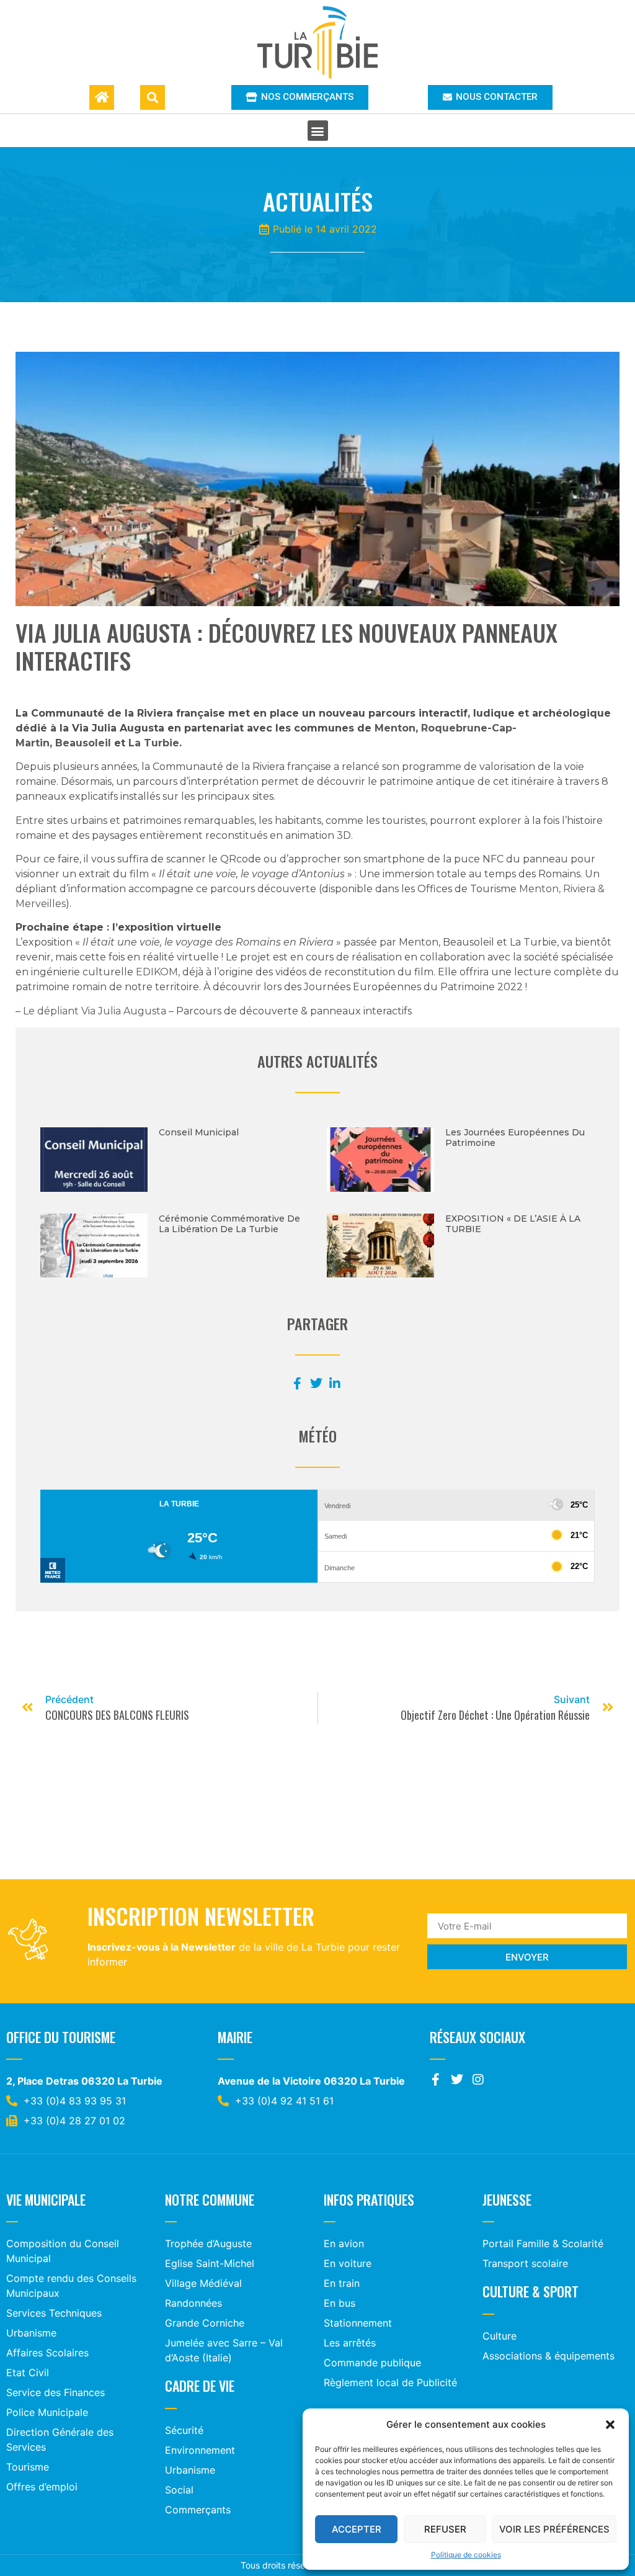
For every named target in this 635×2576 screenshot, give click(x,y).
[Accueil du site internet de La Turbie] (102, 97)
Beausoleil (83, 743)
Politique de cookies (466, 2555)
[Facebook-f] (436, 2080)
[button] (610, 2425)
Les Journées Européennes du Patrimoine (515, 1138)
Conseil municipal (199, 1132)
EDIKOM (157, 972)
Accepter (357, 2529)
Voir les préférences (554, 2529)
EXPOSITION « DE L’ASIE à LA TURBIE (513, 1224)
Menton (395, 728)
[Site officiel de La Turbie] (318, 42)
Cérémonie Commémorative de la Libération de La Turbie (229, 1224)
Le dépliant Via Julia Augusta (95, 1011)
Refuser (445, 2529)
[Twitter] (457, 2080)
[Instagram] (478, 2080)
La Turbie (154, 743)
